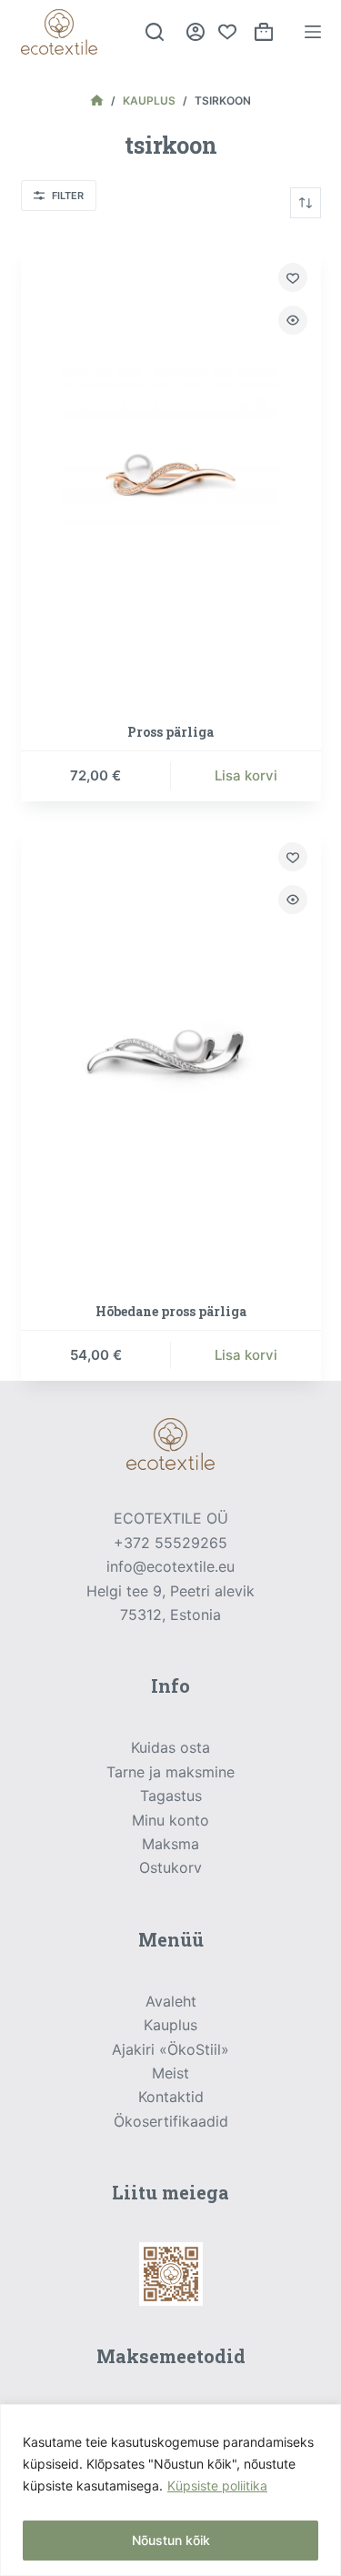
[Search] (155, 32)
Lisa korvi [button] (246, 775)
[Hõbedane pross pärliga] (171, 1054)
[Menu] (313, 32)
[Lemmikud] (227, 32)
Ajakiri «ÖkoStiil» (170, 2049)
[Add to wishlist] (293, 277)
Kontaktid (171, 2097)
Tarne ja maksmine (170, 1772)
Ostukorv (170, 1867)
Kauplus (170, 2025)
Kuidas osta (170, 1747)
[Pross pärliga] (171, 474)
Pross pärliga (170, 732)
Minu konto (170, 1820)
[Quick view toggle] (293, 320)
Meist (170, 2073)
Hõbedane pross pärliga (171, 1311)
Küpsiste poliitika (217, 2485)
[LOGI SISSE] (196, 32)
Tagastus (171, 1796)
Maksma (170, 1844)
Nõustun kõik (171, 2540)
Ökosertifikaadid (171, 2121)
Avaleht (171, 2001)
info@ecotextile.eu (170, 1566)
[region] (170, 2490)
